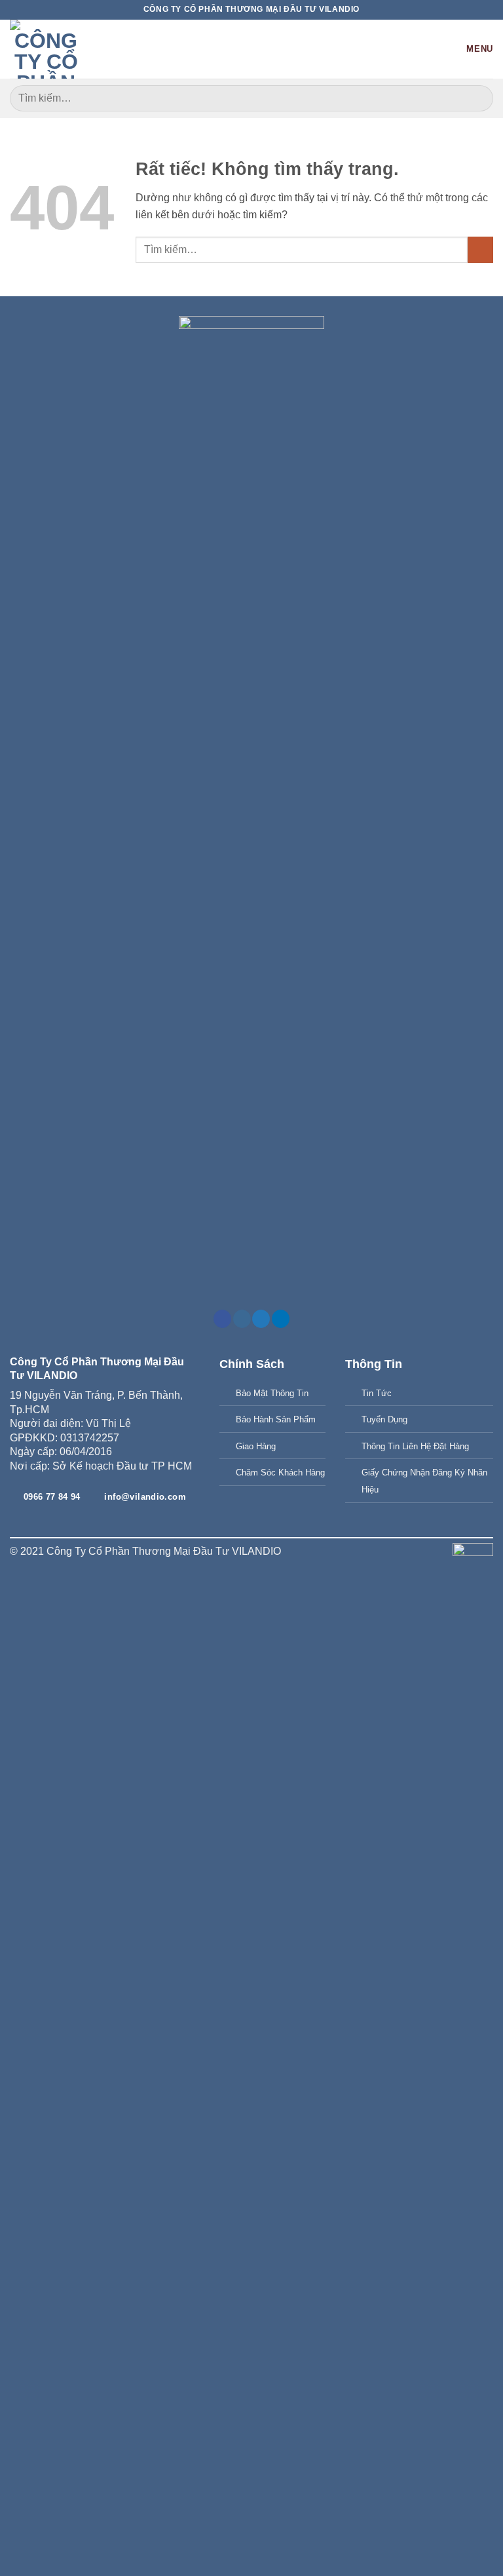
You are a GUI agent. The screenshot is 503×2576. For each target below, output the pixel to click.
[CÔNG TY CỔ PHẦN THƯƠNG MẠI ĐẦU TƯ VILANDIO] (46, 49)
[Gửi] (478, 98)
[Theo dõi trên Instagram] (242, 1319)
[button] (470, 49)
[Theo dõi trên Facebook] (222, 1319)
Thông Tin (374, 1364)
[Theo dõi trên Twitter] (261, 1319)
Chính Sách (252, 1364)
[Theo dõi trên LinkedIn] (281, 1319)
